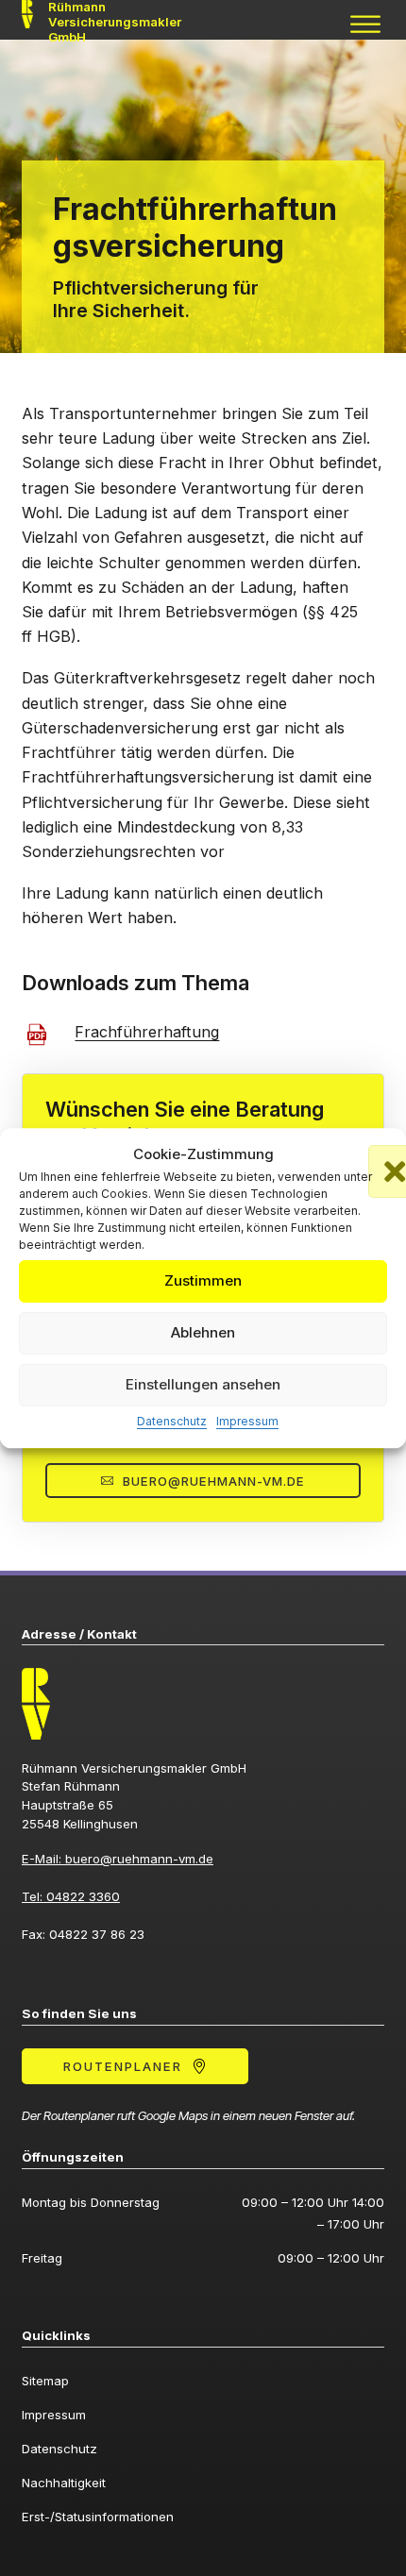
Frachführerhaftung (147, 1032)
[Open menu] (365, 25)
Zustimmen (203, 1281)
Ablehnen (203, 1333)
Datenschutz (172, 1421)
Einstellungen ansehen (203, 1385)
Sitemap (45, 2381)
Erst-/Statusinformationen (98, 2517)
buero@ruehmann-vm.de (214, 1481)
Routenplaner (123, 2066)
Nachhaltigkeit (64, 2483)
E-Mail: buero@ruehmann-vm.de (118, 1859)
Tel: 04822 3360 (71, 1896)
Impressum (247, 1421)
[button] (378, 1154)
